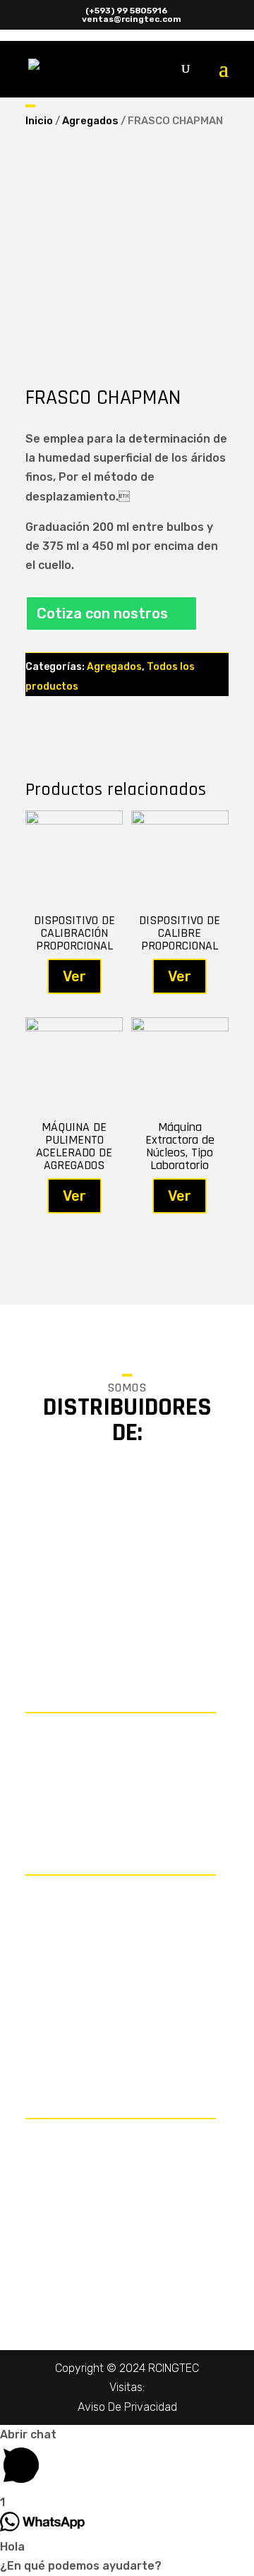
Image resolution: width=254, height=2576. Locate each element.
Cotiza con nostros (102, 613)
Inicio (39, 121)
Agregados (90, 121)
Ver (74, 976)
